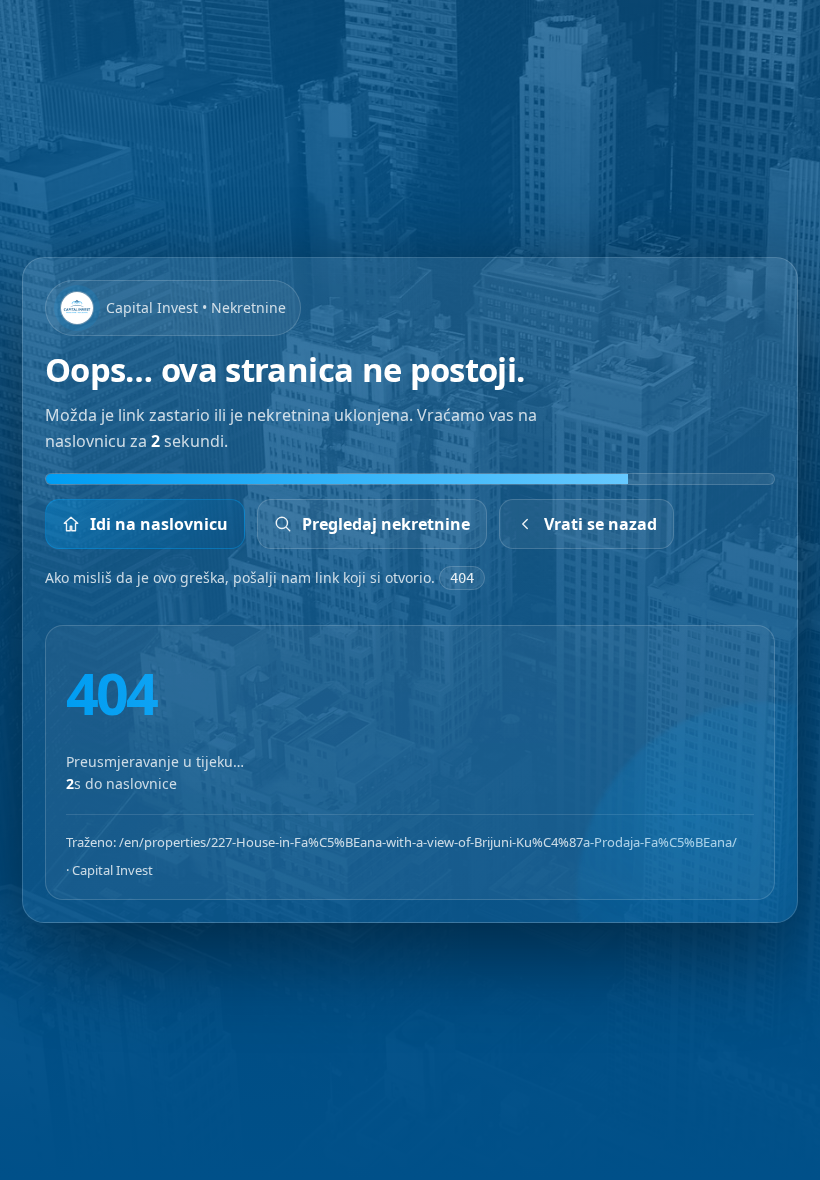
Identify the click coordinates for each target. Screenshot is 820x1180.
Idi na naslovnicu (159, 524)
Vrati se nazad (600, 524)
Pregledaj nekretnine (386, 524)
